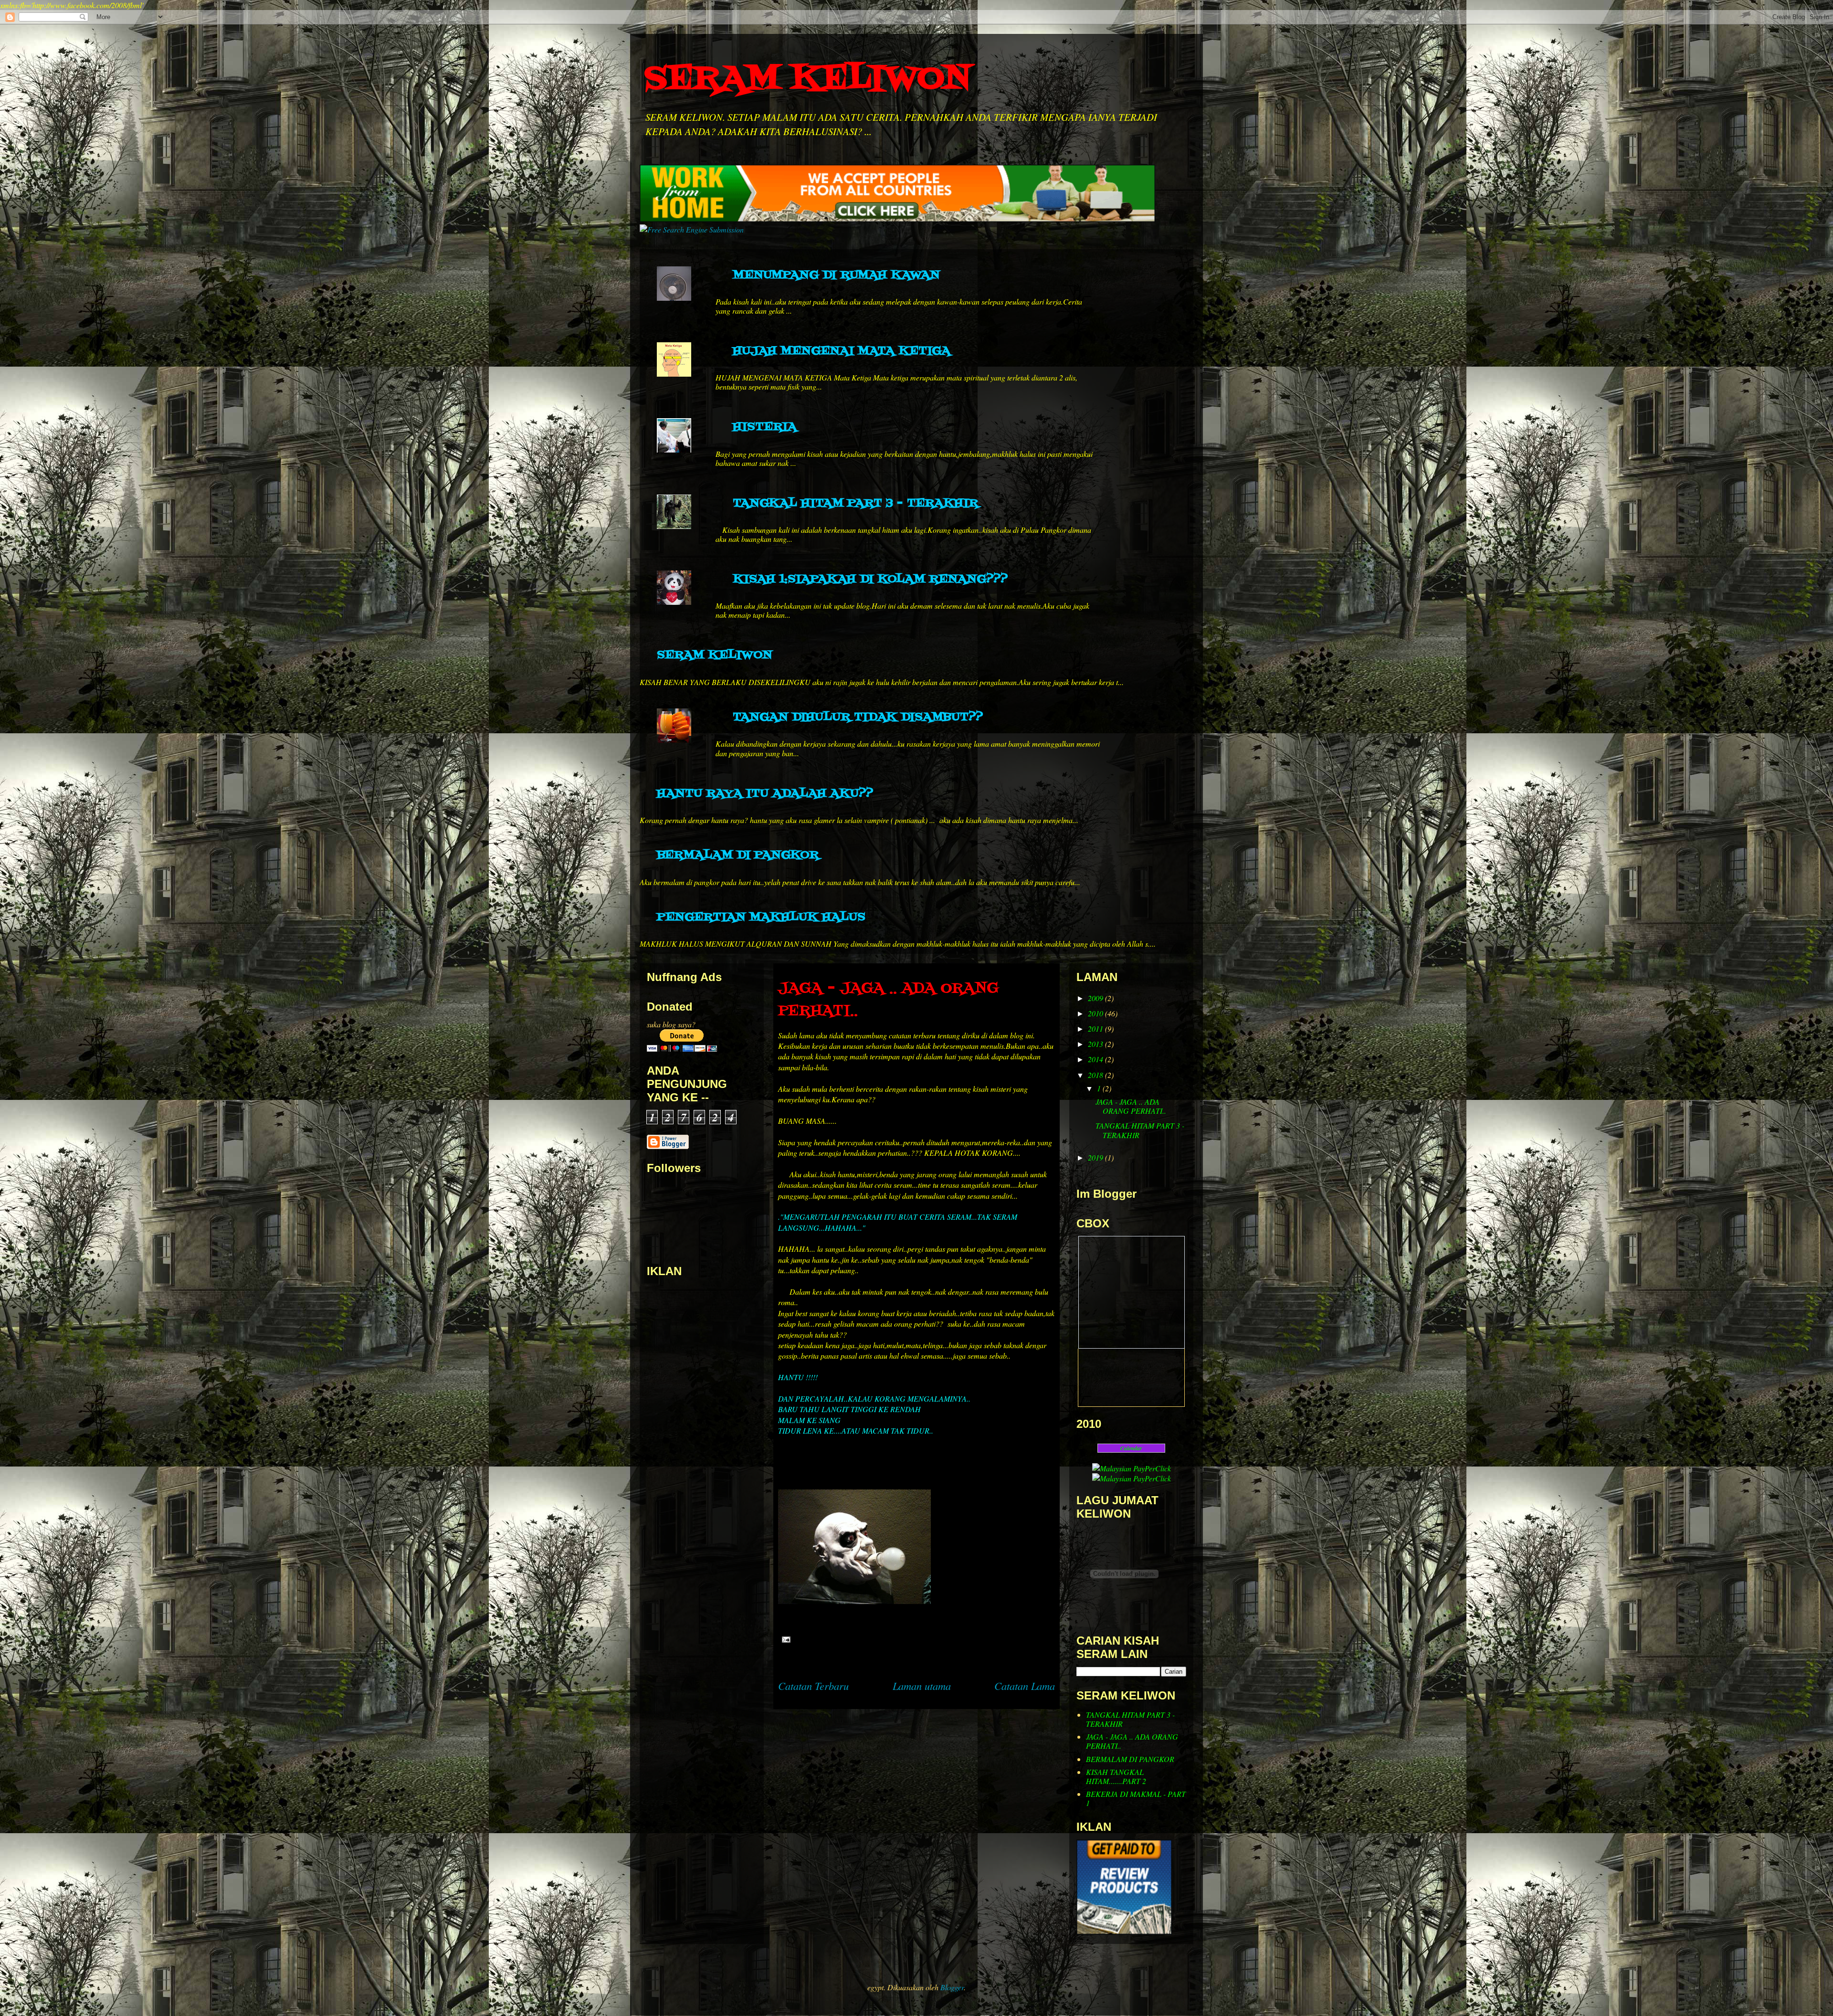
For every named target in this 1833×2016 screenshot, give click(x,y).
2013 (1096, 1044)
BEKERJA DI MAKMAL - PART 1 (1136, 1798)
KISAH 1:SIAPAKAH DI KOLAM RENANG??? (870, 579)
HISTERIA (765, 427)
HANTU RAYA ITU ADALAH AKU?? (765, 794)
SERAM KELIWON (808, 79)
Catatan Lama (1025, 1686)
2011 (1096, 1029)
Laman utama (922, 1686)
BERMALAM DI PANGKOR (738, 855)
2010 (1096, 1013)
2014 (1096, 1059)
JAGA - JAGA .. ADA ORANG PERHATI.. (1131, 1106)
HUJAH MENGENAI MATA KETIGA (842, 351)
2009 (1096, 998)
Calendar (1131, 1448)
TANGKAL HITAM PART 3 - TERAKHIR (855, 503)
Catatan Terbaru (813, 1686)
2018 (1096, 1075)
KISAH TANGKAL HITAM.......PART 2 (1116, 1776)
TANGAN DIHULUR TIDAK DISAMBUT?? (858, 717)
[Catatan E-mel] (784, 1638)
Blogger (952, 1987)
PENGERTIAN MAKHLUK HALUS (761, 917)
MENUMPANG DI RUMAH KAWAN (836, 275)
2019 (1096, 1157)
